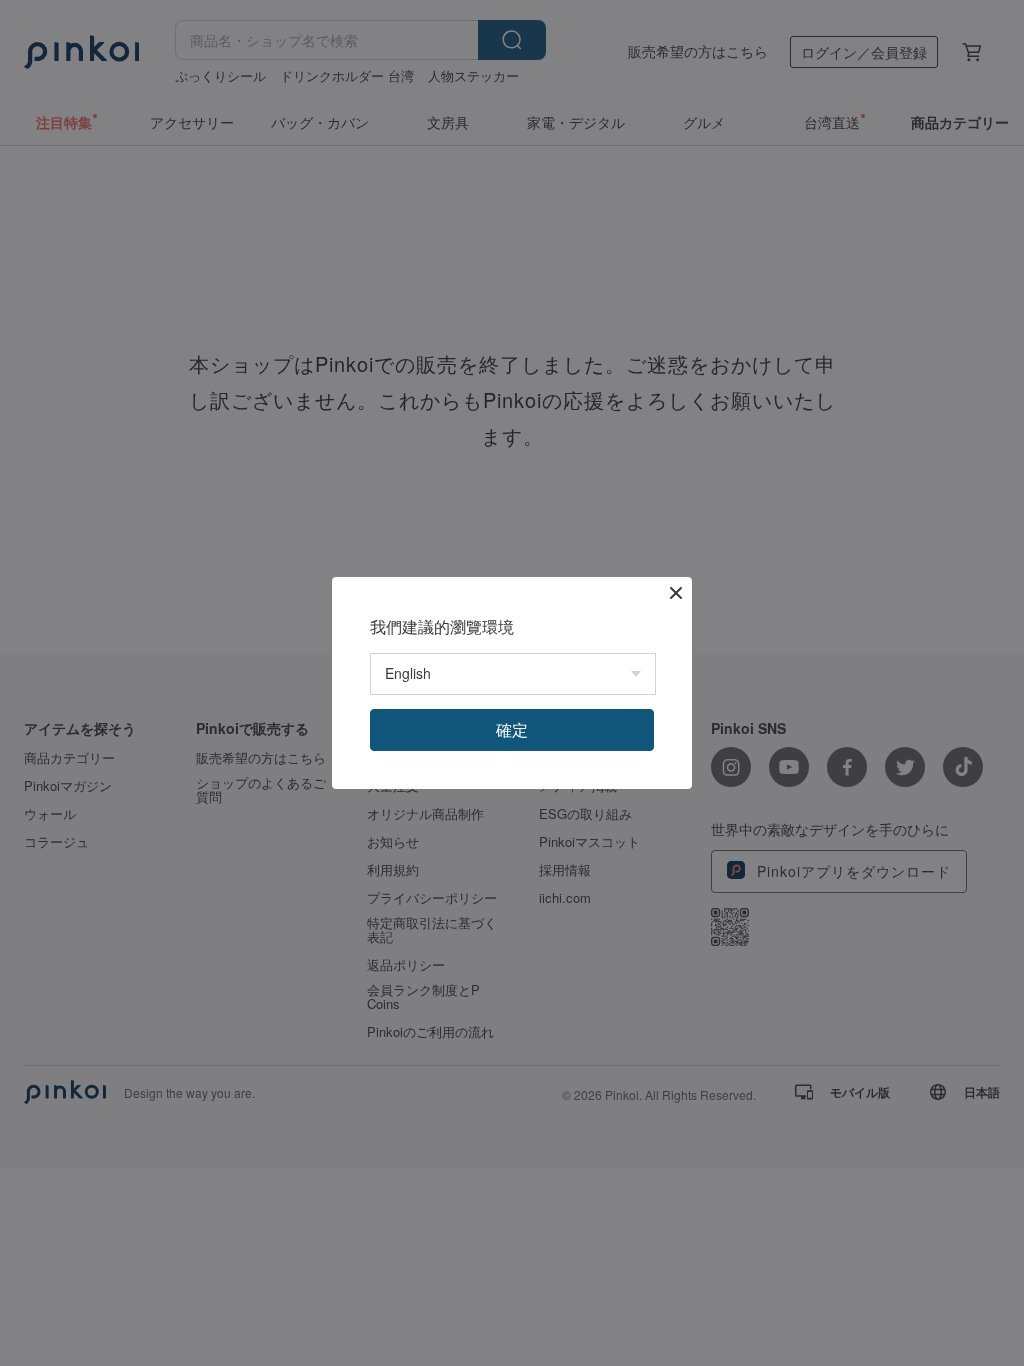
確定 (512, 729)
